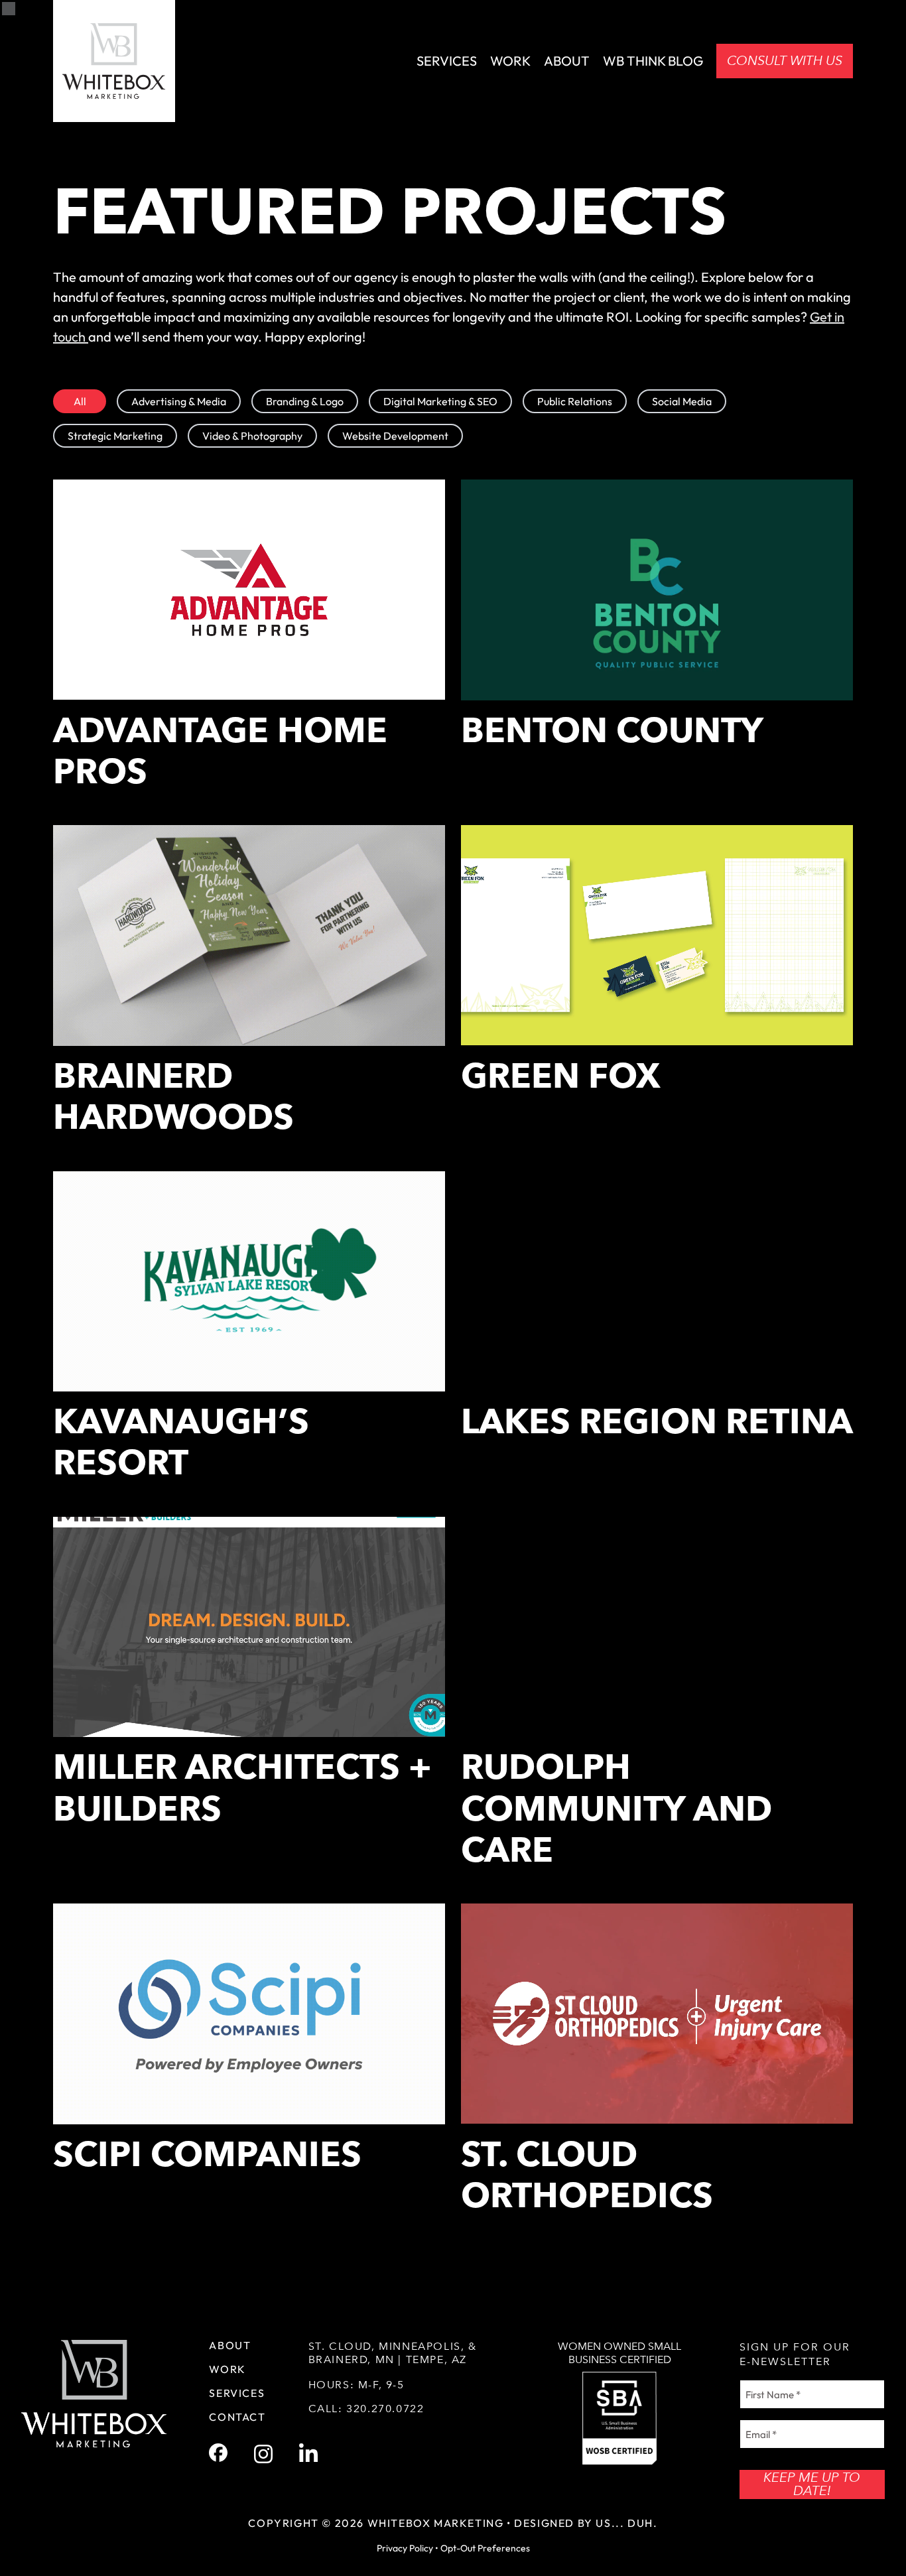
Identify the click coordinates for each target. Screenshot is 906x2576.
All (80, 401)
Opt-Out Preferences (485, 2548)
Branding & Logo (305, 401)
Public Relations (575, 401)
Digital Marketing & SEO (440, 401)
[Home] (114, 61)
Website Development (395, 436)
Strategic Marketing (115, 436)
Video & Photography (252, 436)
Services (447, 61)
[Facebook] (218, 2453)
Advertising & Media (179, 401)
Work (510, 61)
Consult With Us (785, 61)
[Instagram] (263, 2454)
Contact (237, 2417)
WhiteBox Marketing (436, 2523)
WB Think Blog (653, 61)
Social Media (682, 401)
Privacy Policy (405, 2548)
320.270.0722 (385, 2409)
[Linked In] (308, 2454)
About (567, 61)
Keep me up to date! (812, 2484)
